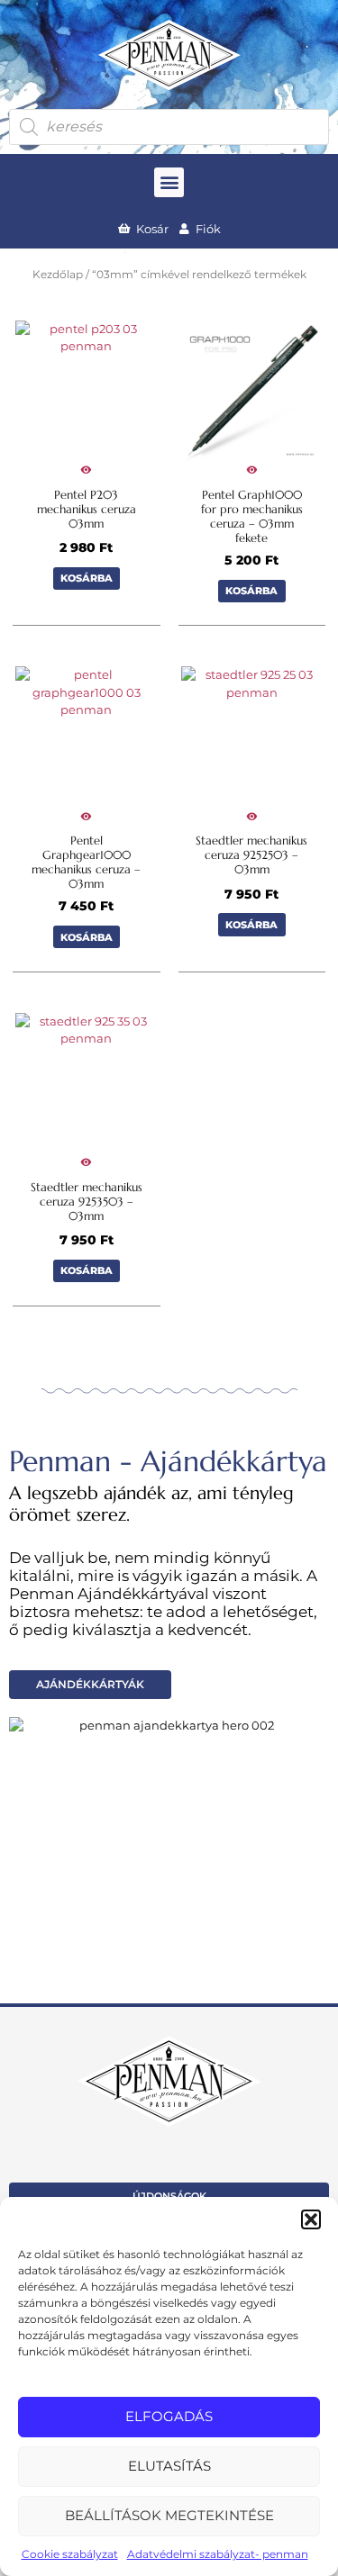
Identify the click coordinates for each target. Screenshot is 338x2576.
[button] (311, 2219)
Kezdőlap (58, 275)
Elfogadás (169, 2416)
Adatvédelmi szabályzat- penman (218, 2554)
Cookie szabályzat (70, 2554)
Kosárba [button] (87, 578)
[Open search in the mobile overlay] (169, 127)
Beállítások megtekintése (169, 2515)
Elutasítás (169, 2466)
